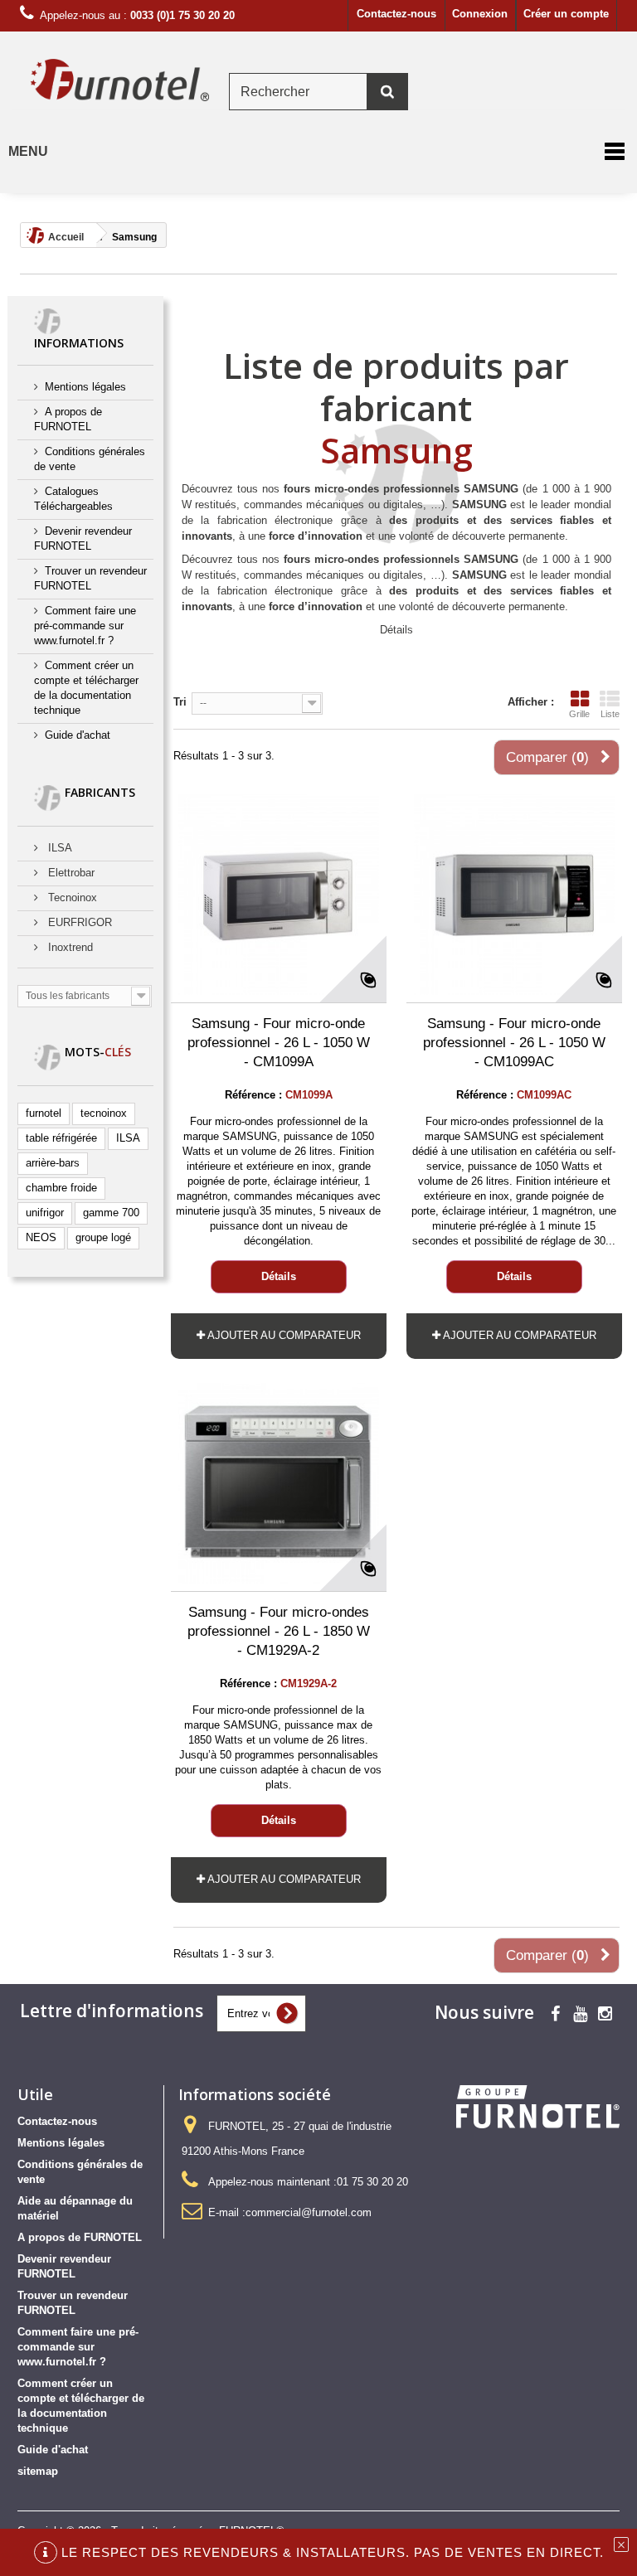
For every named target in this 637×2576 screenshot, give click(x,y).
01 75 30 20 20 (372, 2182)
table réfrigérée (61, 1138)
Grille (579, 714)
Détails (396, 630)
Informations (79, 343)
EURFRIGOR (78, 922)
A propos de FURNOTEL (80, 2237)
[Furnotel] (119, 80)
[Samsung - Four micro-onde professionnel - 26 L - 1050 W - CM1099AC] (514, 895)
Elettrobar (70, 873)
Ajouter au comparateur (284, 1335)
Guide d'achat (78, 735)
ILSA (58, 848)
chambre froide (61, 1188)
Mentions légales (85, 387)
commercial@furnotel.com (309, 2212)
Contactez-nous (396, 14)
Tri (180, 702)
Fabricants (100, 792)
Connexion (480, 14)
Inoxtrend (69, 947)
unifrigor (45, 1213)
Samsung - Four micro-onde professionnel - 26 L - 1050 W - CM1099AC (514, 1043)
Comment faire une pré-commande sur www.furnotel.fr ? (85, 626)
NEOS (41, 1237)
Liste (610, 714)
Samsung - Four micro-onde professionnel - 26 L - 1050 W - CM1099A (279, 1043)
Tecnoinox (71, 897)
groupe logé (103, 1237)
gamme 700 (111, 1213)
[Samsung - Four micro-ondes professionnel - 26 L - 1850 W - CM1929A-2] (279, 1483)
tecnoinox (104, 1113)
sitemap (38, 2471)
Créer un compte (566, 14)
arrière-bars (53, 1163)
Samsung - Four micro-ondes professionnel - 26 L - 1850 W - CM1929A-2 (279, 1631)
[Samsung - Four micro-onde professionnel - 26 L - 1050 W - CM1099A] (279, 895)
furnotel (44, 1113)
